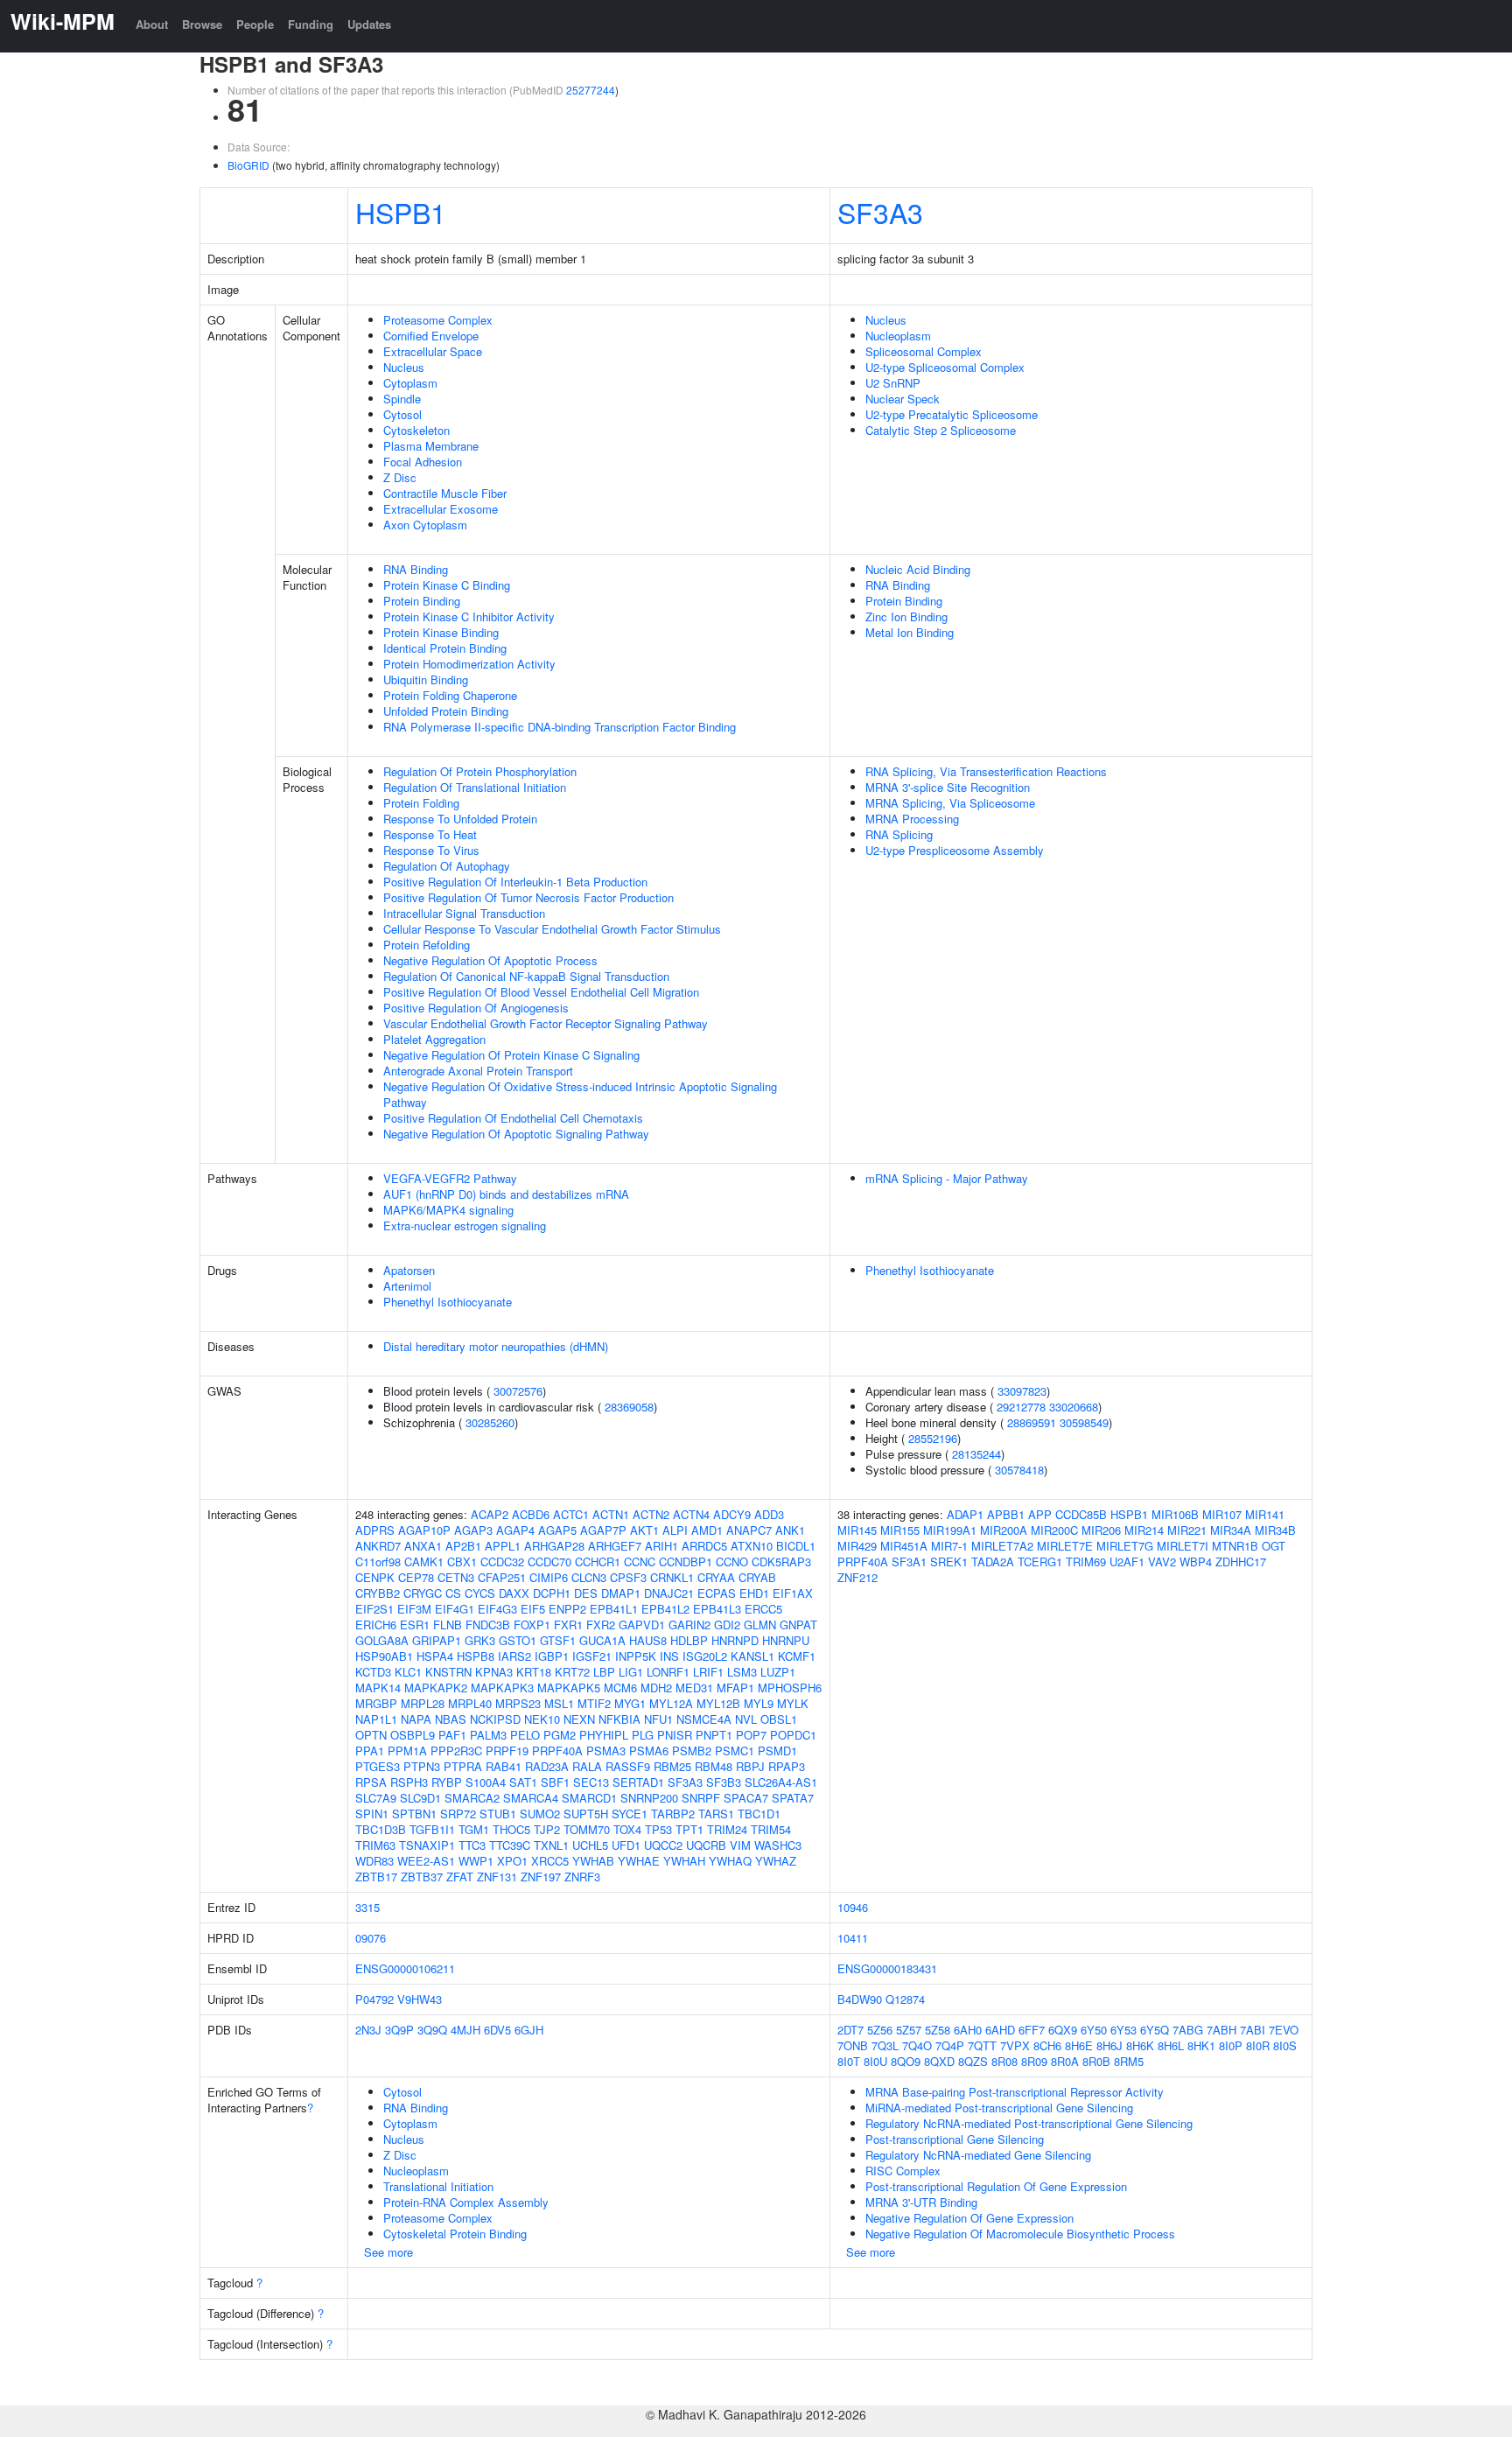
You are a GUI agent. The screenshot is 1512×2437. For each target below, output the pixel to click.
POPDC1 (793, 1735)
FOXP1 (532, 1625)
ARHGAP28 (554, 1546)
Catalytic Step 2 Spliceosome (941, 430)
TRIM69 (1086, 1562)
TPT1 (689, 1829)
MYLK (793, 1703)
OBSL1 (779, 1719)
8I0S (1285, 2045)
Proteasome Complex (438, 320)
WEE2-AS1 (426, 1861)
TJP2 (547, 1829)
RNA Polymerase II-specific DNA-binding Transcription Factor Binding (560, 727)
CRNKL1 (672, 1577)
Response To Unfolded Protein (460, 819)
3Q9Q (432, 2030)
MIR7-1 (949, 1546)
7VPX (1015, 2045)
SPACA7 (746, 1798)
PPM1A (407, 1751)
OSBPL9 (413, 1735)
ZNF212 (857, 1577)
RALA (587, 1766)
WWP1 (476, 1861)
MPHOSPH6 (790, 1688)
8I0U (875, 2061)
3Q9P (399, 2030)
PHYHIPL (604, 1735)
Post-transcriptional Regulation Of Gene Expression (996, 2186)
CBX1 (462, 1562)
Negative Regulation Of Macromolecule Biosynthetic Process (1020, 2234)
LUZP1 (778, 1672)
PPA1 (370, 1751)
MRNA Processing (912, 819)
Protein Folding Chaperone (450, 695)
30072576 (518, 1391)
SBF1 (555, 1782)
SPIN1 (372, 1814)
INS (669, 1656)
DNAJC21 (669, 1593)
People (255, 24)
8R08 (1004, 2061)
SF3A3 (880, 212)
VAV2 (1162, 1562)
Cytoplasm (410, 383)
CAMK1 (424, 1562)
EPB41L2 (665, 1609)
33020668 (1074, 1407)
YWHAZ (776, 1861)
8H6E (1079, 2045)
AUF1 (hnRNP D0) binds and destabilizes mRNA (506, 1194)
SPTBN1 (414, 1814)
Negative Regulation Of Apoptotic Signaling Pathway (516, 1134)
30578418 (1019, 1470)
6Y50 (1094, 2030)
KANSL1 (752, 1656)
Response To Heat (430, 834)
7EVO (1284, 2030)
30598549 (1084, 1422)
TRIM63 (375, 1845)
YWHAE (639, 1861)
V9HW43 (420, 1999)
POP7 (751, 1735)
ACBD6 (531, 1514)
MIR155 (900, 1530)
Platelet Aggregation (434, 1039)
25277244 (591, 90)
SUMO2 (540, 1814)
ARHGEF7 (615, 1546)
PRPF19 (507, 1751)
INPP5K (636, 1656)
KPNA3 (494, 1672)
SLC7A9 (376, 1798)
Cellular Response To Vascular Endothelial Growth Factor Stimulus (552, 929)
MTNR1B (1235, 1546)
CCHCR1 (598, 1562)
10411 (853, 1938)
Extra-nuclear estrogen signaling (465, 1226)
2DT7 (850, 2030)
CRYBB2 (378, 1593)
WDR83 (374, 1861)
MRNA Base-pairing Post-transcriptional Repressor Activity (1015, 2092)
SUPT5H (586, 1814)
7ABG (1188, 2030)
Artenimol (407, 1286)
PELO (525, 1735)
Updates (369, 24)
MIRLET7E (1065, 1546)
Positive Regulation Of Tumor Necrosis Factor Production (528, 897)
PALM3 (488, 1735)
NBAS (451, 1719)
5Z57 (909, 2030)
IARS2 (514, 1656)
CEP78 (416, 1577)
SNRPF (701, 1798)
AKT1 (644, 1530)
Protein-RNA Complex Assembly (466, 2202)
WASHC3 (778, 1845)
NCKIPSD (495, 1719)
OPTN (371, 1735)
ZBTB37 (422, 1877)
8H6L (1171, 2045)
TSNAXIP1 (427, 1845)
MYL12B (718, 1703)
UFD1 (626, 1845)
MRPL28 (423, 1703)
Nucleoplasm (898, 336)
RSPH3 (409, 1782)
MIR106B (1175, 1514)
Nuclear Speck (903, 399)
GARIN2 (689, 1625)
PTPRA (463, 1766)
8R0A (1065, 2061)
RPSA (371, 1782)
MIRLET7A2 (1002, 1546)
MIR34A (1231, 1530)
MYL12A (671, 1703)
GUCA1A (602, 1640)
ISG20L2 (705, 1656)
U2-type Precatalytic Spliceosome (952, 414)
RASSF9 (628, 1766)
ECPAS (717, 1593)
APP (1040, 1514)
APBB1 (1006, 1514)
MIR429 (857, 1546)
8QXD (939, 2061)
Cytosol (402, 414)
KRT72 (572, 1672)
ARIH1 (661, 1546)
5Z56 (880, 2030)
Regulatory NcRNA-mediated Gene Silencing (978, 2155)
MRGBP (376, 1703)
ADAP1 (965, 1514)
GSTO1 (518, 1640)
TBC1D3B (381, 1829)
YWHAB (593, 1861)
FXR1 (568, 1625)
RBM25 (672, 1766)
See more (388, 2252)
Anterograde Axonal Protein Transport (478, 1071)
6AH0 (968, 2030)
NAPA (416, 1719)
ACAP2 (490, 1514)
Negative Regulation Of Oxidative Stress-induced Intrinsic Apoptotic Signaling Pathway (580, 1094)
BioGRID (248, 165)
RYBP (447, 1782)
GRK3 (480, 1640)
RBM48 (714, 1766)
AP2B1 (463, 1546)
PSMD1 (777, 1751)
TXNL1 (551, 1845)
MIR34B (1275, 1530)
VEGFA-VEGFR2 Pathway (450, 1178)
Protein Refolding (427, 945)
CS (453, 1593)
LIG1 (631, 1672)
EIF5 (533, 1609)
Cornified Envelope (431, 336)
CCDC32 (502, 1562)
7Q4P (950, 2045)
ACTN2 (651, 1514)
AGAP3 (473, 1530)
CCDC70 (549, 1562)
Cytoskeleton (416, 430)
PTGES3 (378, 1766)
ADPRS (375, 1530)
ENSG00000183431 (887, 1968)
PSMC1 (735, 1751)
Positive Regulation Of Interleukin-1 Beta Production (515, 882)
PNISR (675, 1735)
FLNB (448, 1625)
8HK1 (1201, 2045)
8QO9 (906, 2061)
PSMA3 (606, 1751)
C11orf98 (378, 1562)
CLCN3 (589, 1577)
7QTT (982, 2045)
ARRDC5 (704, 1546)
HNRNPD (735, 1640)
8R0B (1096, 2061)
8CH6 (1047, 2045)
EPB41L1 (614, 1609)
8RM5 (1129, 2061)
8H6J (1109, 2045)
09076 (371, 1938)
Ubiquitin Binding (426, 679)
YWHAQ (730, 1861)
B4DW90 (860, 1999)
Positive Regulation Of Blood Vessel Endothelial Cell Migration (541, 992)
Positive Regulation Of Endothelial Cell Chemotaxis (513, 1118)
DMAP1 (621, 1593)
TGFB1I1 (432, 1829)
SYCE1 (630, 1814)
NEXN (579, 1719)
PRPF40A (557, 1751)
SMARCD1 (589, 1798)
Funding (311, 24)
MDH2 (656, 1688)
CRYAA (716, 1577)
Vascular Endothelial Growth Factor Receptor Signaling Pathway (546, 1023)
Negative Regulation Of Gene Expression (969, 2218)
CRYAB (757, 1577)
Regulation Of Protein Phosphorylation (480, 771)
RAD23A (547, 1766)
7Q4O (917, 2045)
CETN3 (456, 1577)
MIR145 (857, 1530)
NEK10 (542, 1719)
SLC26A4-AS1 (781, 1782)
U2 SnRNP (893, 383)
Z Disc (400, 477)
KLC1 (408, 1672)
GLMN (760, 1625)
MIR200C (1054, 1530)
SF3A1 (909, 1562)
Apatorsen (409, 1270)
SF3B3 (724, 1782)
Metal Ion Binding (910, 632)
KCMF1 (797, 1656)
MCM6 (620, 1688)
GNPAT (798, 1625)
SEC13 (591, 1782)
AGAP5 (557, 1530)
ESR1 (415, 1625)
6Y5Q (1155, 2030)
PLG (643, 1735)
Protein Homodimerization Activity (469, 664)
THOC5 (511, 1829)
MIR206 (1101, 1530)
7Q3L (885, 2045)
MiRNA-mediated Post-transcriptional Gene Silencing (999, 2108)
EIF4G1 (455, 1609)
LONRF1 (668, 1672)
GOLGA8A (382, 1640)
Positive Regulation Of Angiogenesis (476, 1008)
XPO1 (512, 1861)
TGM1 (474, 1829)
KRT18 (534, 1672)
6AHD (1000, 2030)
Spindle (402, 399)
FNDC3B (488, 1625)
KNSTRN (448, 1672)
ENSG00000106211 (405, 1968)
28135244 (976, 1454)
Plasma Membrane (431, 446)
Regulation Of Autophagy (447, 866)
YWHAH (684, 1861)
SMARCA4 (531, 1798)
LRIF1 (708, 1672)
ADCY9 (732, 1514)
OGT (1274, 1546)
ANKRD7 (378, 1546)
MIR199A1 (950, 1530)
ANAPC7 (749, 1530)
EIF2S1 (374, 1609)
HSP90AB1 (384, 1656)
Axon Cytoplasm (425, 525)
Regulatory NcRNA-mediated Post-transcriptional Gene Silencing (1029, 2123)
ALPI (675, 1530)
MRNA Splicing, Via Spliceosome (950, 803)
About (152, 24)
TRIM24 (727, 1829)
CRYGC (423, 1593)
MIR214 (1144, 1530)
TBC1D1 (759, 1814)
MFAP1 (735, 1688)
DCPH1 (552, 1593)
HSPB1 (401, 212)
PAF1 (452, 1735)
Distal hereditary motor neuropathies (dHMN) (496, 1346)
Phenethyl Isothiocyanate (448, 1302)
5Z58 (938, 2030)
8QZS (973, 2061)
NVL (746, 1719)
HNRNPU (786, 1640)
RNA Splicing (899, 834)
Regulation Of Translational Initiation (475, 787)
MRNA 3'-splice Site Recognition (948, 787)
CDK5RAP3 (781, 1562)
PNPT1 (714, 1735)
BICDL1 (796, 1546)
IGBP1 (552, 1656)
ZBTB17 (376, 1877)
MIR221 (1187, 1530)
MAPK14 (378, 1688)
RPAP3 (787, 1766)
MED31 (694, 1688)
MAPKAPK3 (502, 1688)
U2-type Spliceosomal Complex (945, 367)
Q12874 (905, 1999)
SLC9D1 (420, 1798)
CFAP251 (502, 1577)
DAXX (514, 1593)
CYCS (480, 1593)
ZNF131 (497, 1877)
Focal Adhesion (423, 462)
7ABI (1253, 2030)
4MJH (465, 2030)
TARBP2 (673, 1814)
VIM (740, 1845)
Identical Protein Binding (445, 648)
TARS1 (716, 1814)
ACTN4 (691, 1514)
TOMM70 (587, 1829)
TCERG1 (1040, 1562)
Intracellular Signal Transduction (464, 913)
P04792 (374, 1999)
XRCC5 (550, 1861)
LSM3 (742, 1672)
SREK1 (949, 1562)
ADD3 (769, 1514)
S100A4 (486, 1782)
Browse (202, 24)
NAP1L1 (376, 1719)
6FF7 (1032, 2030)
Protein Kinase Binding (441, 632)
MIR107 (1222, 1514)
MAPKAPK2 (436, 1688)
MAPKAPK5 (569, 1688)
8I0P (1231, 2045)
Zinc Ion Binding (906, 616)
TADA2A (993, 1562)
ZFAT (460, 1877)
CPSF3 (628, 1577)
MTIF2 (594, 1703)
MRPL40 (470, 1703)
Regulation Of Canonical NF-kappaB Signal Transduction (526, 976)
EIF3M (414, 1609)
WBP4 (1196, 1562)
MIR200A (1004, 1530)
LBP (604, 1672)
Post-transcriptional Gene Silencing (955, 2139)
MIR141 (1265, 1514)
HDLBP (689, 1640)
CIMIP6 (549, 1577)
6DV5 (497, 2030)
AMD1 (707, 1530)
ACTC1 (571, 1514)
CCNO (732, 1562)
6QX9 (1063, 2030)
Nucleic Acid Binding (918, 569)
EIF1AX (793, 1593)
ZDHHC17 (1241, 1562)
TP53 (658, 1829)
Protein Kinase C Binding (447, 585)
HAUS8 (648, 1640)
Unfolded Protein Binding (446, 711)
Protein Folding (421, 803)
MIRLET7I (1183, 1546)
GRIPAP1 (437, 1640)
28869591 (1032, 1422)
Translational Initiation (438, 2186)
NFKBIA (619, 1719)
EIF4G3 (497, 1609)
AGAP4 (515, 1530)
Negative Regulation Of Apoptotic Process (490, 960)
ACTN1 (611, 1514)
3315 (367, 1907)
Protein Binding (422, 601)
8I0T (849, 2061)
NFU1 (658, 1719)
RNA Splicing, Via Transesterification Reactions (986, 771)
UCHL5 (590, 1845)
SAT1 (523, 1782)
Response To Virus (431, 850)
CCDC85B (1081, 1514)
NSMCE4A (704, 1719)
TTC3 (472, 1845)
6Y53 (1123, 2030)
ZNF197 (541, 1877)
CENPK (375, 1577)
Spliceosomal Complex (924, 351)
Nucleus (404, 367)
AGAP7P (603, 1530)
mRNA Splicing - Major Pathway (947, 1178)
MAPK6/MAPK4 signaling (448, 1210)
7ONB (853, 2045)
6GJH (529, 2030)
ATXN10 (752, 1546)
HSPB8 (476, 1656)
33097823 (1022, 1391)
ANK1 (790, 1530)
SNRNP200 (649, 1798)
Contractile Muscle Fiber (445, 493)
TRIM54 (771, 1829)
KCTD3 (373, 1672)
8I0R (1258, 2045)
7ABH (1221, 2030)
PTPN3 (422, 1766)
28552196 (933, 1438)
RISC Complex (903, 2171)
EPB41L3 (717, 1609)
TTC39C (510, 1845)
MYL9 (759, 1703)
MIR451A (904, 1546)
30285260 (490, 1422)
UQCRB (706, 1845)
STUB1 (498, 1814)
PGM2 (560, 1735)
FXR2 (601, 1625)
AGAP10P (424, 1530)
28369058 (629, 1407)
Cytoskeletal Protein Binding (455, 2234)
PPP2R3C (456, 1751)
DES (586, 1593)
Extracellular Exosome (441, 509)
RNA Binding (416, 569)
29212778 (1021, 1407)
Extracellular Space (433, 351)
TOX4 (627, 1829)
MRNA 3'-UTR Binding (921, 2202)
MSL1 (559, 1703)
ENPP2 (567, 1609)
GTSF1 (558, 1640)
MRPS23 (518, 1703)
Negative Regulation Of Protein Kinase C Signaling (511, 1055)
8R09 (1034, 2061)
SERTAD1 (638, 1782)
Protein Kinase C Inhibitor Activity (469, 616)
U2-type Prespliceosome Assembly (955, 850)
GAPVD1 (642, 1625)
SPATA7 (793, 1798)
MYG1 (630, 1703)
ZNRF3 (582, 1877)
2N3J (368, 2030)
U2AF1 (1127, 1562)
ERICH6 (376, 1625)
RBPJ (750, 1766)
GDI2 (727, 1625)
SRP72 (458, 1814)
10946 (853, 1907)
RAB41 (504, 1766)
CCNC (640, 1562)
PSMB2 (692, 1751)
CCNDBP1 (686, 1562)
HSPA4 (435, 1656)
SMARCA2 (472, 1798)
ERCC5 (763, 1609)
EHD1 (754, 1593)
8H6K (1140, 2045)
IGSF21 (592, 1656)
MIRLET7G (1125, 1546)
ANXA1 (423, 1546)
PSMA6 (649, 1751)
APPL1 (503, 1546)
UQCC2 (663, 1845)
